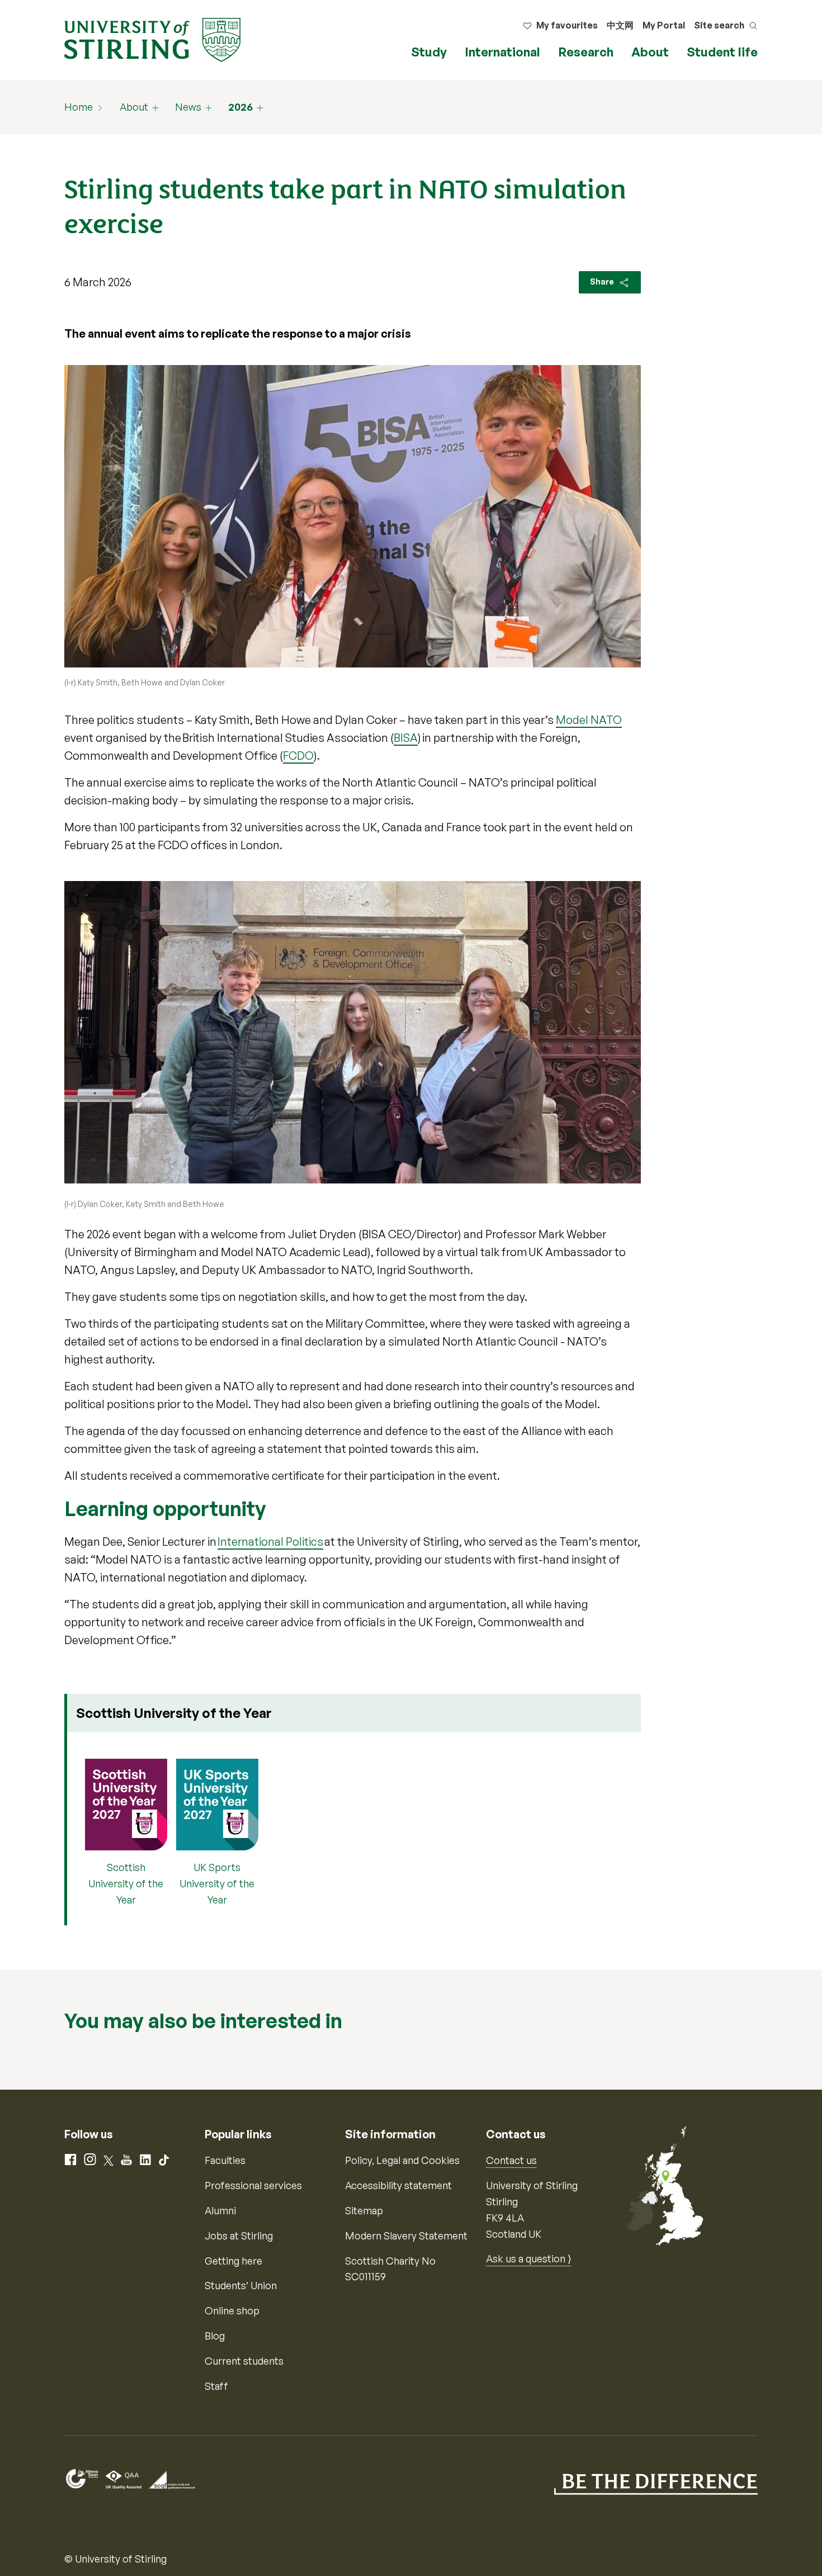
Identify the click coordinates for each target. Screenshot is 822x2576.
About (650, 52)
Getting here (233, 2261)
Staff (216, 2386)
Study (429, 52)
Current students (244, 2361)
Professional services (253, 2185)
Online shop (232, 2310)
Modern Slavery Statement (406, 2236)
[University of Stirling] (152, 39)
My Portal (664, 25)
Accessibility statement (398, 2185)
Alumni (220, 2210)
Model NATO (589, 720)
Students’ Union (241, 2285)
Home (79, 107)
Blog (215, 2336)
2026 (240, 107)
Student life (722, 52)
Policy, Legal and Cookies (402, 2160)
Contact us (511, 2160)
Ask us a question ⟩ (529, 2258)
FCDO (298, 756)
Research (586, 52)
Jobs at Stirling (239, 2236)
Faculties (225, 2160)
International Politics (270, 1542)
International (502, 52)
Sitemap (364, 2210)
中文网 (620, 25)
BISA (406, 738)
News (188, 107)
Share (603, 281)
